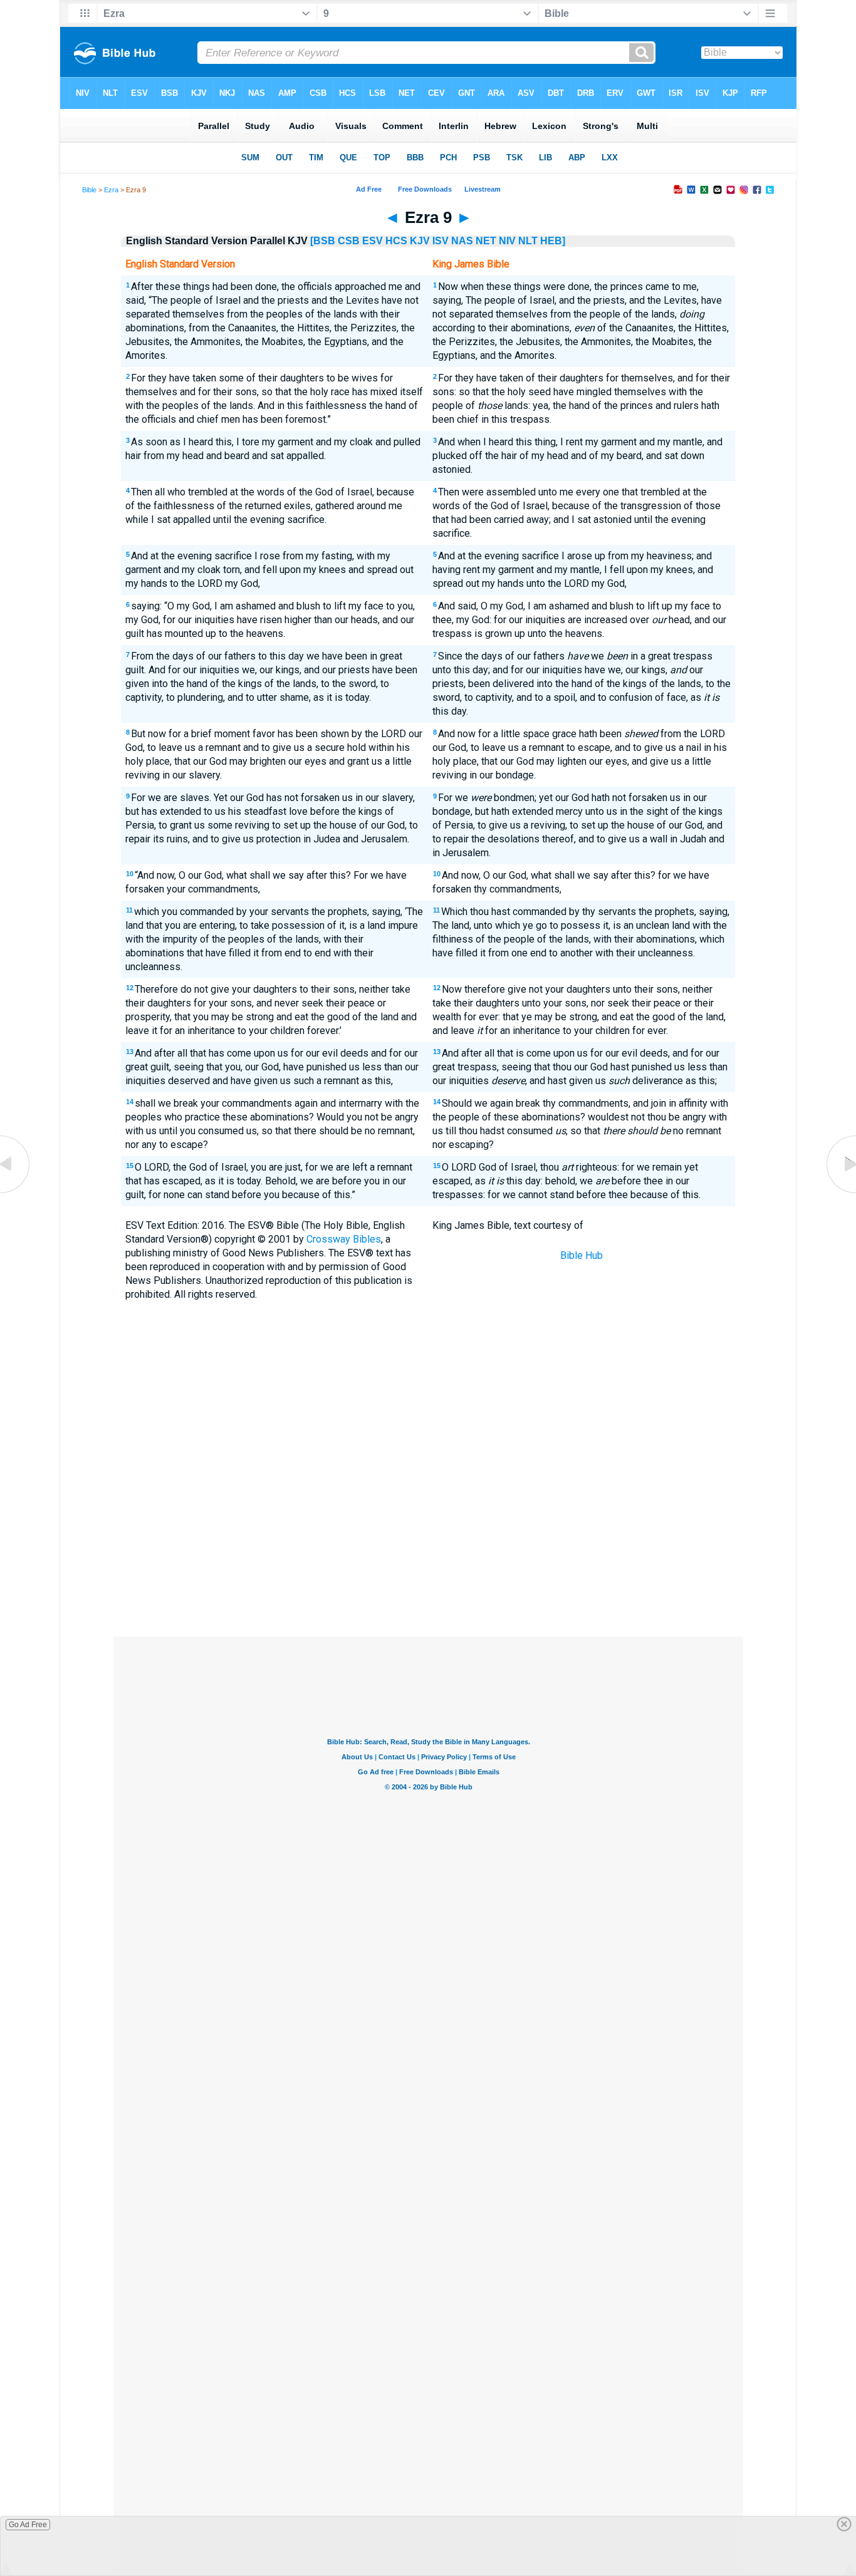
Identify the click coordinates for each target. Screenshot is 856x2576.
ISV (441, 241)
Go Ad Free (28, 2525)
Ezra (111, 190)
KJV (420, 241)
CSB (349, 241)
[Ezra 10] (840, 1193)
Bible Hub (582, 1255)
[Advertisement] (428, 1544)
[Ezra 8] (16, 1193)
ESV (373, 241)
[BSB (323, 241)
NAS (462, 241)
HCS (396, 241)
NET (486, 241)
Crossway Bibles (344, 1239)
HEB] (553, 241)
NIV (507, 241)
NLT (528, 241)
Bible (89, 190)
